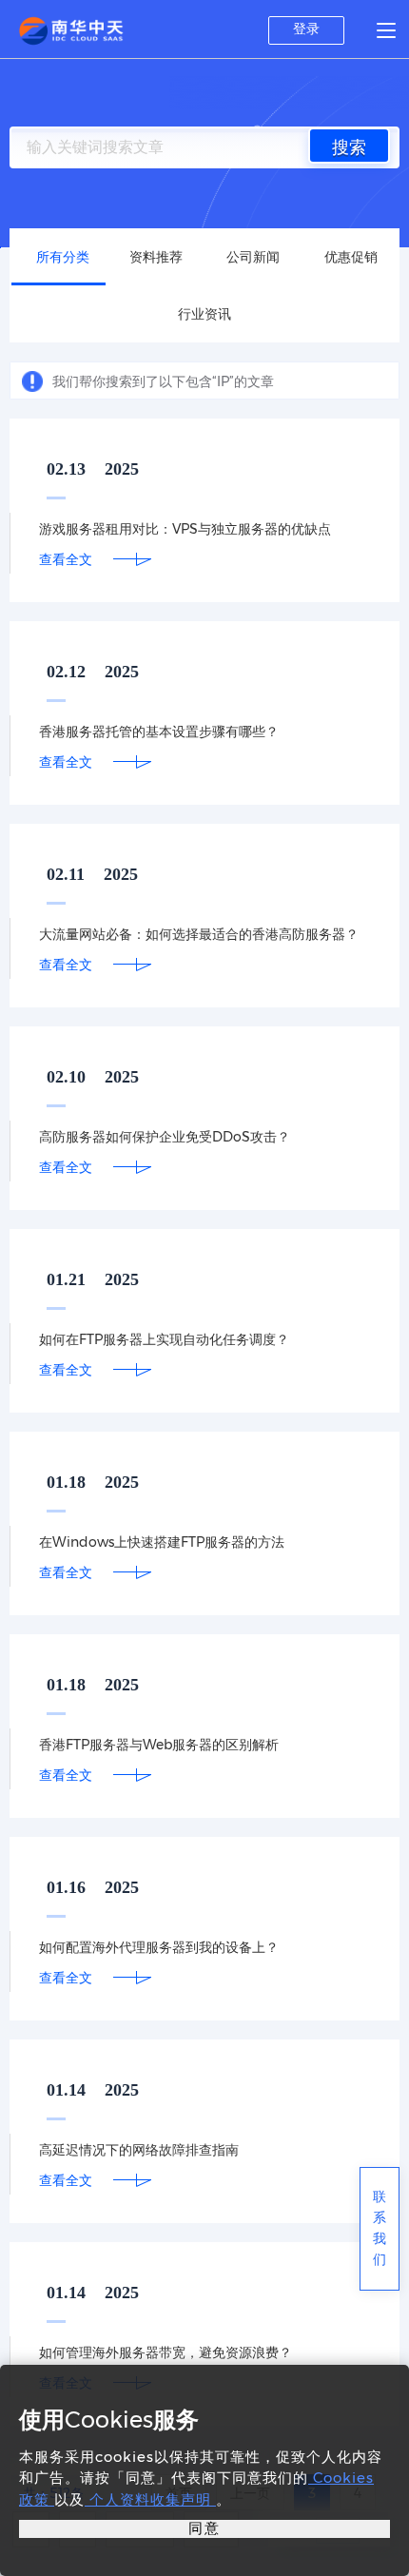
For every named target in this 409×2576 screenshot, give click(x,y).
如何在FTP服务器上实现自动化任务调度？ (164, 1339)
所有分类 (63, 257)
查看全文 (66, 559)
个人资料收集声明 (150, 2499)
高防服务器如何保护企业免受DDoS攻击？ (165, 1137)
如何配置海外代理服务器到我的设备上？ (159, 1947)
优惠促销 (351, 257)
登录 (306, 29)
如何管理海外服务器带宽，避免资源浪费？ (166, 2352)
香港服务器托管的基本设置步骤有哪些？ (159, 732)
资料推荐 (156, 257)
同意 (204, 2528)
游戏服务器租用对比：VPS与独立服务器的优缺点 (185, 529)
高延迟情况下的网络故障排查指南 (139, 2150)
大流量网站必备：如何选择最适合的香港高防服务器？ (199, 934)
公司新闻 (253, 257)
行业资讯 (204, 314)
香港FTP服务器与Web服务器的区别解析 (159, 1745)
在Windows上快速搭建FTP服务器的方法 (162, 1542)
